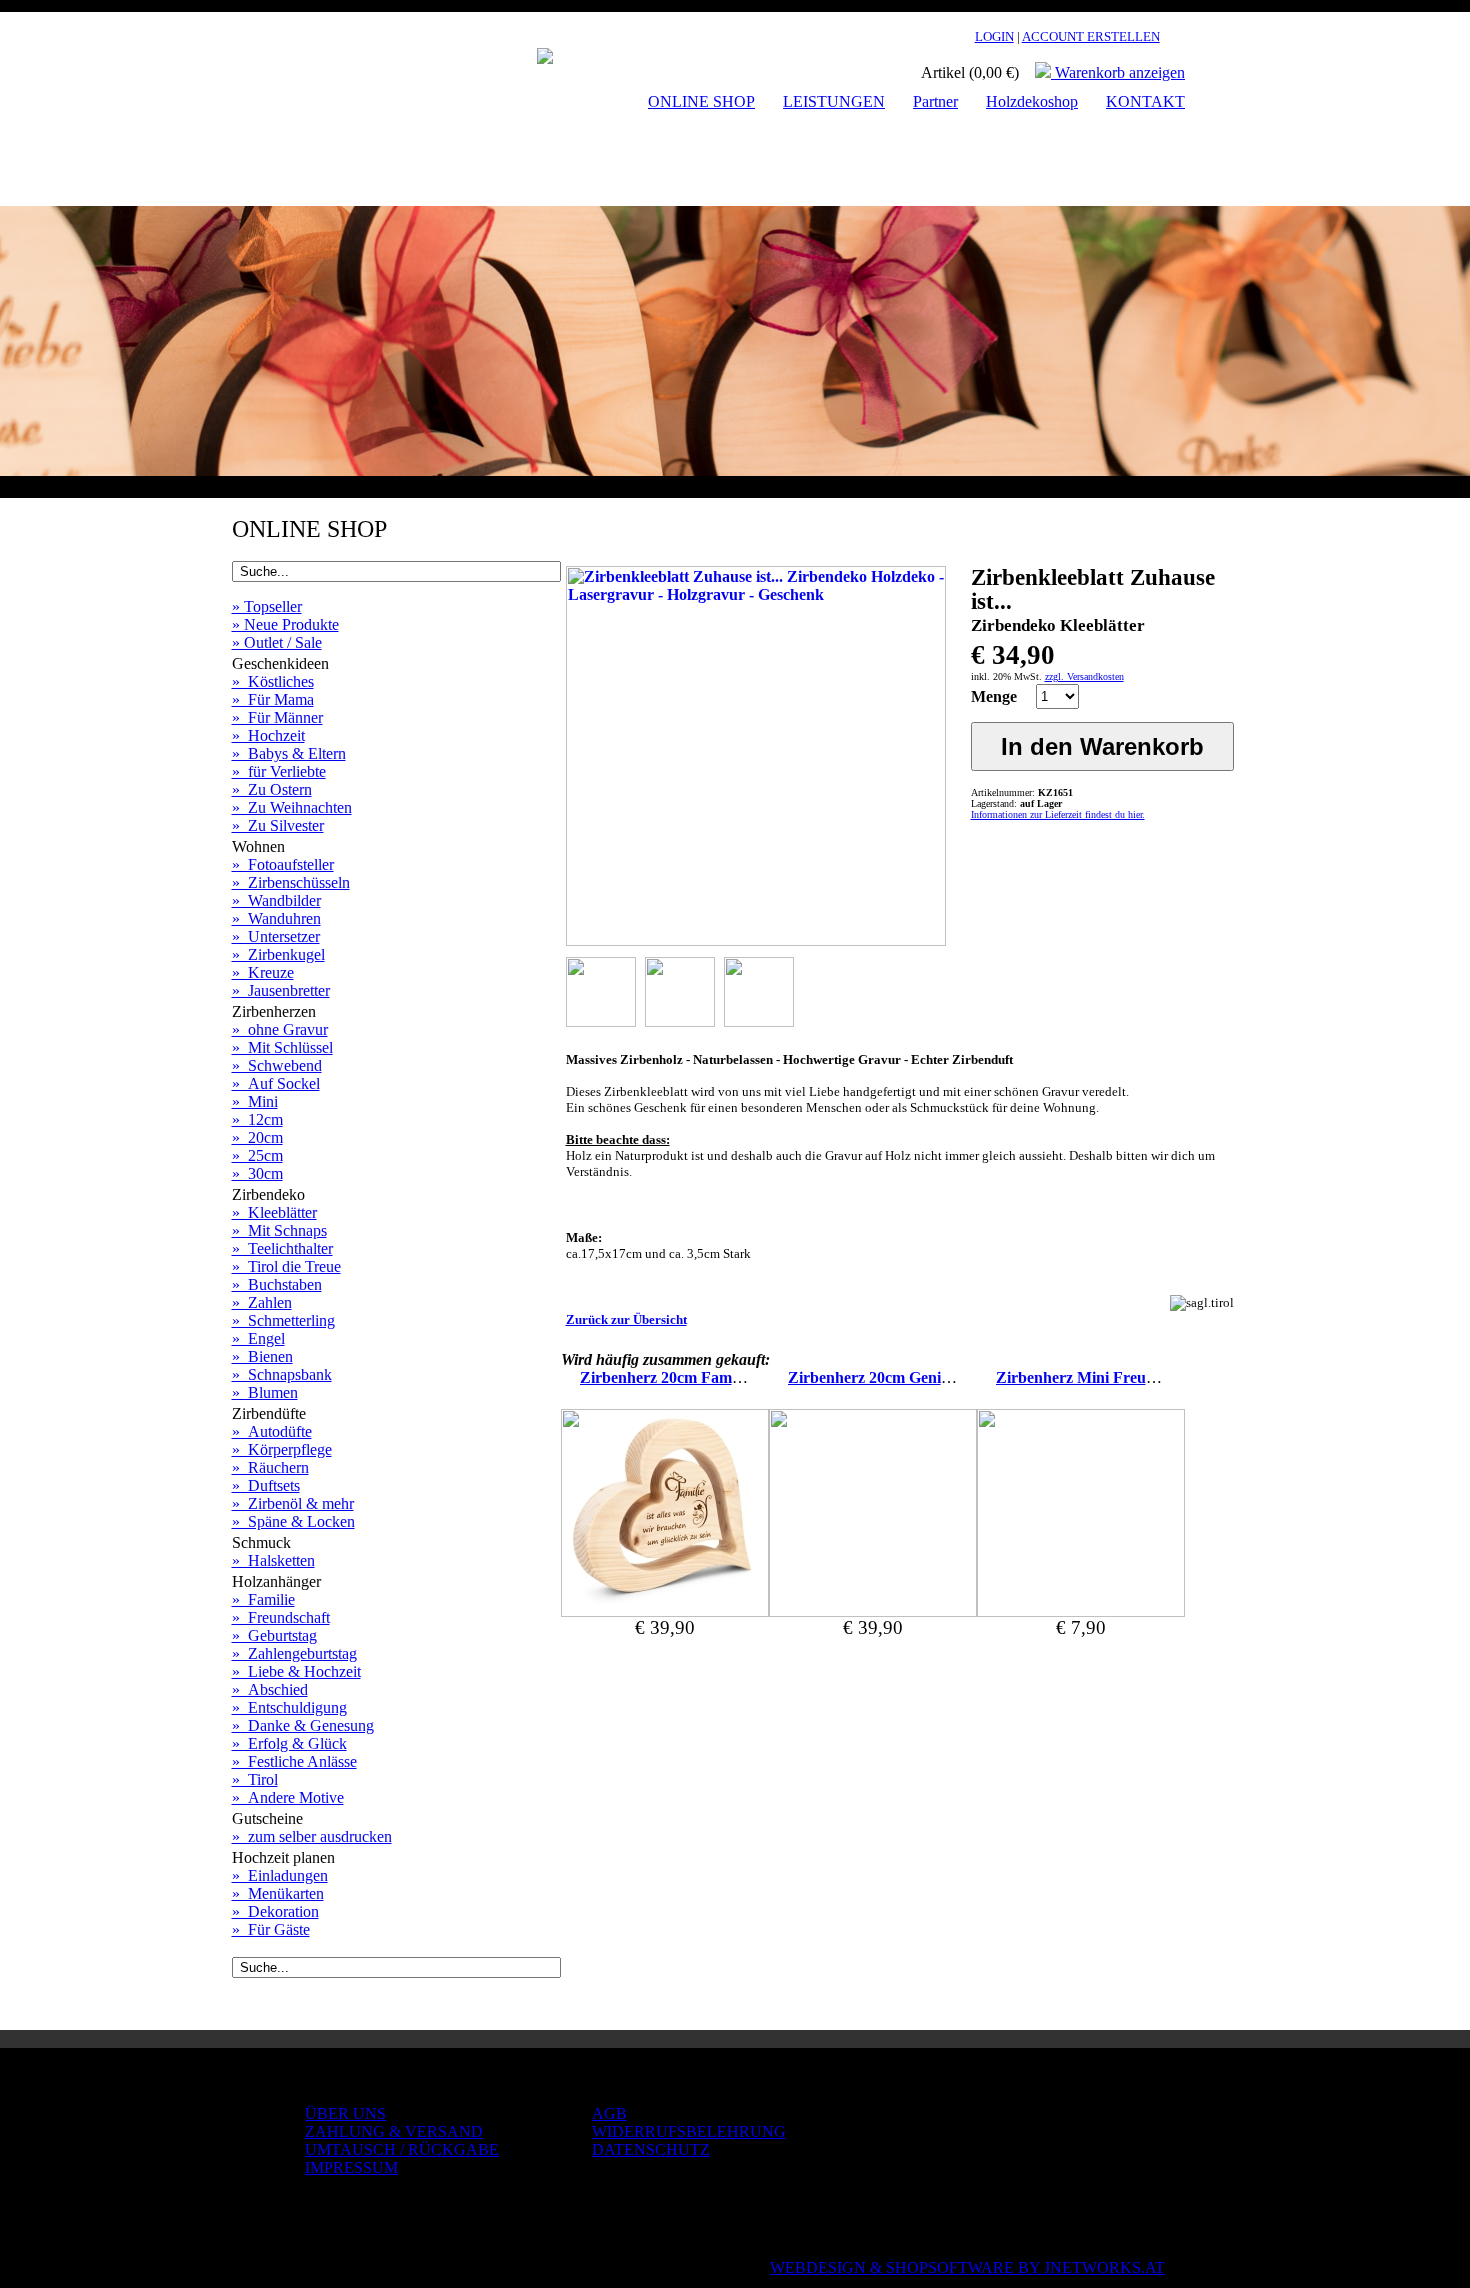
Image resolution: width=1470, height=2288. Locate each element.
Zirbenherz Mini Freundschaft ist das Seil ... (1145, 1377)
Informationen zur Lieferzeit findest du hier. (1058, 814)
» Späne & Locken (293, 1521)
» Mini (255, 1101)
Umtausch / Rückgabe (402, 2149)
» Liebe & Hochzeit (296, 1671)
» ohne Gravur (280, 1029)
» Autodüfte (272, 1431)
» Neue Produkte (285, 624)
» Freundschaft (281, 1617)
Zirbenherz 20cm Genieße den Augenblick (931, 1377)
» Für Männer (277, 717)
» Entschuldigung (289, 1707)
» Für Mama (273, 699)
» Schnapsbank (282, 1374)
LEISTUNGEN (834, 101)
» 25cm (257, 1155)
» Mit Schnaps (279, 1230)
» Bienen (262, 1356)
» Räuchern (270, 1467)
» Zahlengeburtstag (294, 1653)
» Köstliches (273, 681)
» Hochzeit (268, 735)
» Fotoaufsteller (283, 864)
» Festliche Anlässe (294, 1761)
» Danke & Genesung (303, 1725)
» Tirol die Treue (286, 1266)
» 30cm (257, 1173)
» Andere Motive (288, 1797)
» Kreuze (263, 972)
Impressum (351, 2167)
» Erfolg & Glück (289, 1743)
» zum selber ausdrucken (312, 1836)
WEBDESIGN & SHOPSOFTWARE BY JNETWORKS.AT (967, 2267)
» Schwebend (277, 1065)
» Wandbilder (276, 900)
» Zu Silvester (278, 825)
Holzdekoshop (1032, 101)
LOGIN (994, 36)
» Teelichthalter (282, 1248)
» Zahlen (262, 1302)
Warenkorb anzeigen (1118, 72)
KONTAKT (1145, 101)
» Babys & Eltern (289, 753)
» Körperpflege (282, 1449)
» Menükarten (278, 1893)
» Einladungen (280, 1875)
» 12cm (257, 1119)
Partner (935, 101)
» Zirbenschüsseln (291, 882)
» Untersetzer (276, 936)
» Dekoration (275, 1911)
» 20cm (257, 1137)
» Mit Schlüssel (282, 1047)
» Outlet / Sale (277, 642)
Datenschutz (651, 2149)
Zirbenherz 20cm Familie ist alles (691, 1377)
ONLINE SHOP (701, 101)
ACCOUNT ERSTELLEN (1091, 36)
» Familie (263, 1599)
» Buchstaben (277, 1284)
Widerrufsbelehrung (689, 2131)
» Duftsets (266, 1485)
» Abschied (270, 1689)
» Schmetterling (283, 1320)
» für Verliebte (279, 771)
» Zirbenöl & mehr (293, 1503)
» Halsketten (273, 1560)
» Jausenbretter (281, 990)
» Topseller (267, 606)
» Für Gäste (271, 1929)
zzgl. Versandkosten (1084, 676)
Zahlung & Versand (394, 2131)
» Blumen (265, 1392)
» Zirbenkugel (278, 954)
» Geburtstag (274, 1635)
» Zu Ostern (272, 789)
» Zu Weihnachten (292, 807)
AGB (609, 2113)
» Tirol (255, 1779)
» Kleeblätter (274, 1212)
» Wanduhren (276, 918)
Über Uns (345, 2113)
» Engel (258, 1338)
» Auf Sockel (276, 1083)
